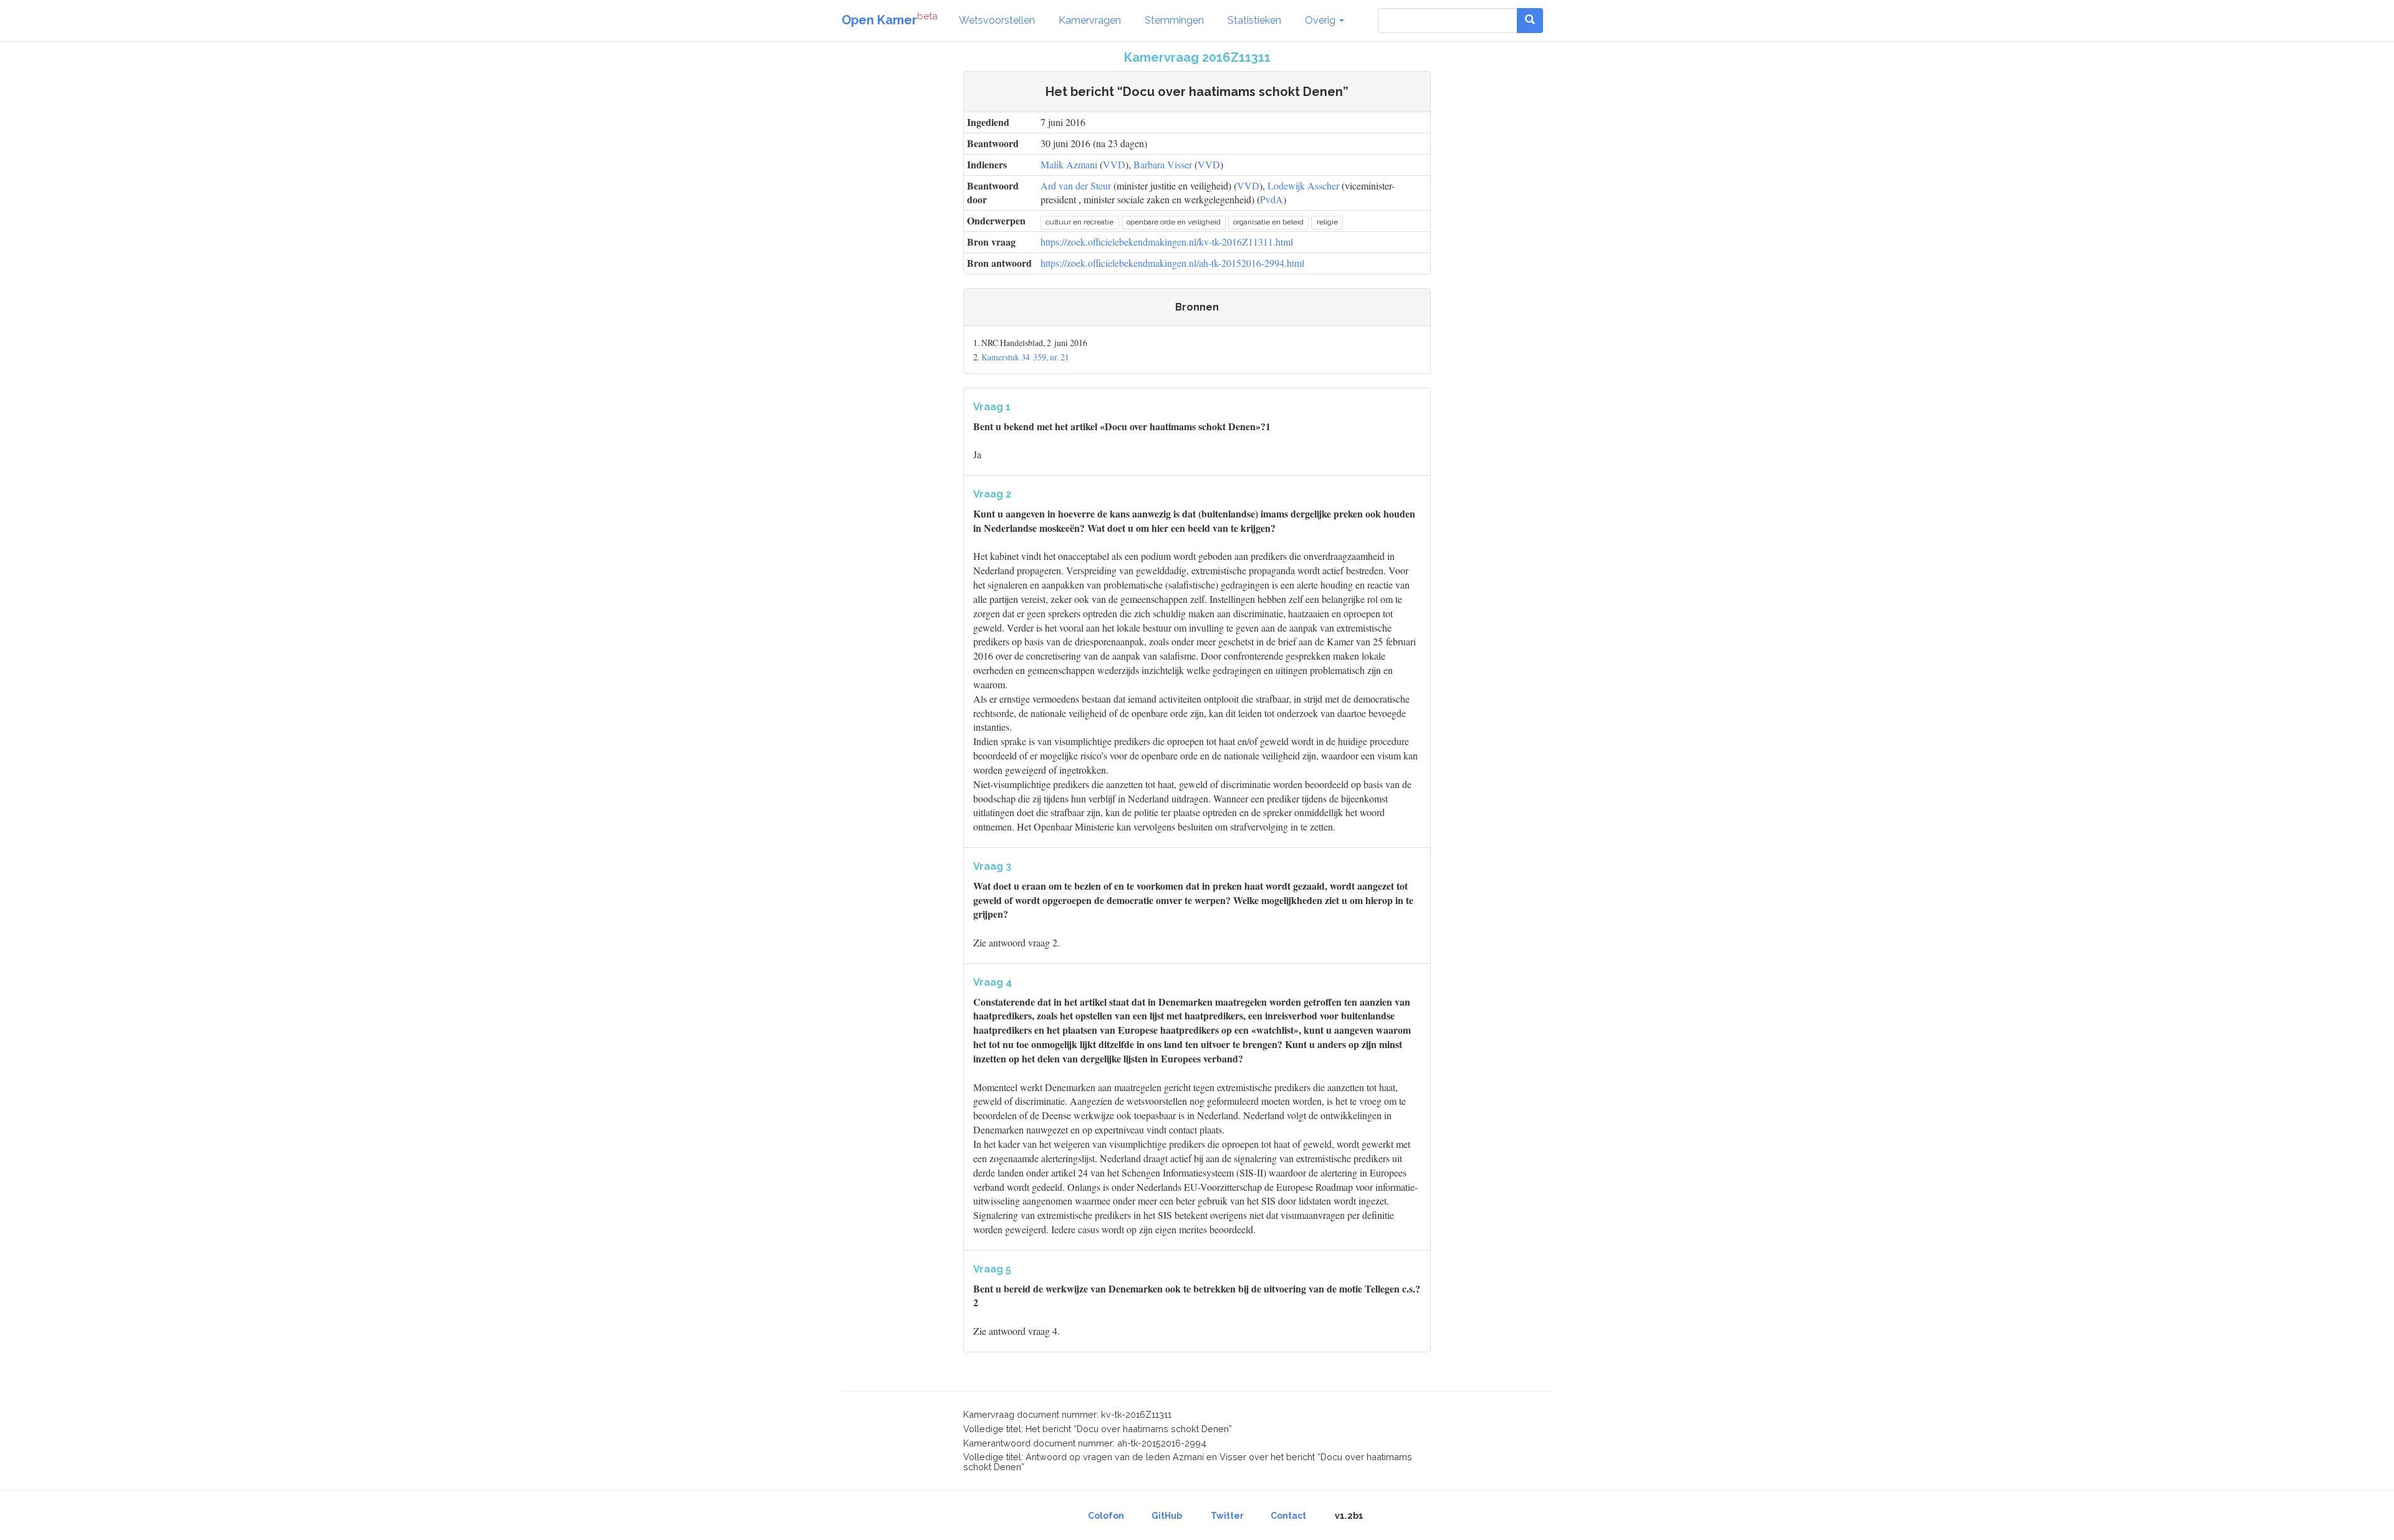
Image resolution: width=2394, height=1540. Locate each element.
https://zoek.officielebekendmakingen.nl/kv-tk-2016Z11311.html (1167, 242)
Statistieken (1254, 20)
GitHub (1167, 1516)
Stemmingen (1174, 20)
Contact (1288, 1516)
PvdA (1272, 199)
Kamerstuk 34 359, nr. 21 (1025, 357)
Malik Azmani (1069, 164)
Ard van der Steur (1076, 185)
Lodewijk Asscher (1303, 185)
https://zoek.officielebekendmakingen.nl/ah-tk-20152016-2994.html (1172, 263)
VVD (1114, 164)
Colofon (1106, 1516)
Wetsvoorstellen (997, 20)
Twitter (1227, 1516)
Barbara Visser (1163, 164)
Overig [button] (1321, 20)
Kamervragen (1090, 20)
